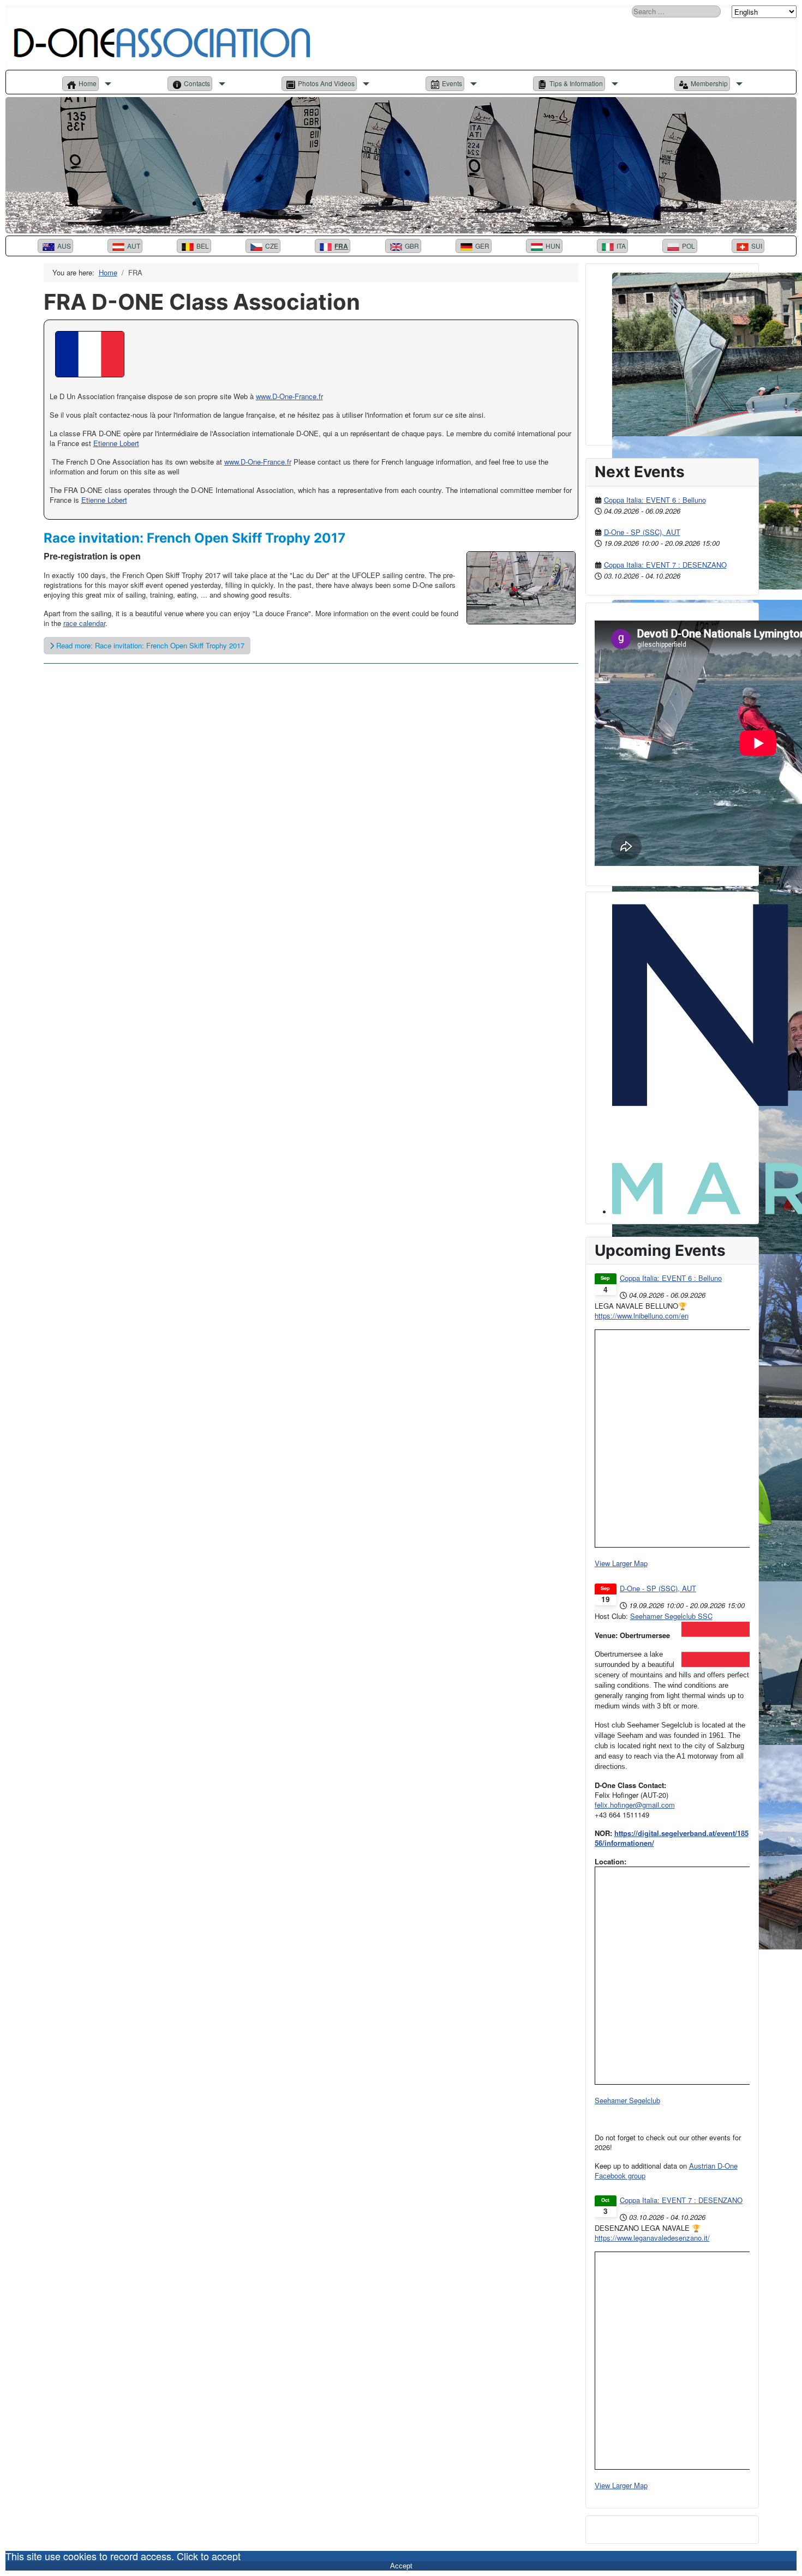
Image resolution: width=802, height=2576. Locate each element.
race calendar (84, 623)
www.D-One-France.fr (258, 462)
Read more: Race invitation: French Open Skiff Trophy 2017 (149, 645)
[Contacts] (220, 84)
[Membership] (738, 84)
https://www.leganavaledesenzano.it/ (652, 2238)
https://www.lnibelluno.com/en (642, 1316)
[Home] (107, 84)
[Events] (472, 84)
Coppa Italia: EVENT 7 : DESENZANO (665, 565)
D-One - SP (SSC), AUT (642, 532)
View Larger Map (621, 1563)
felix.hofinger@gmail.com (635, 1805)
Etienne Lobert (116, 443)
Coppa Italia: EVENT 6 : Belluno (655, 500)
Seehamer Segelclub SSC (671, 1616)
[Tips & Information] (613, 84)
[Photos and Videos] (365, 84)
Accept (401, 2566)
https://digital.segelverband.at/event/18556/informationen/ (672, 1838)
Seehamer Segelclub (627, 2100)
